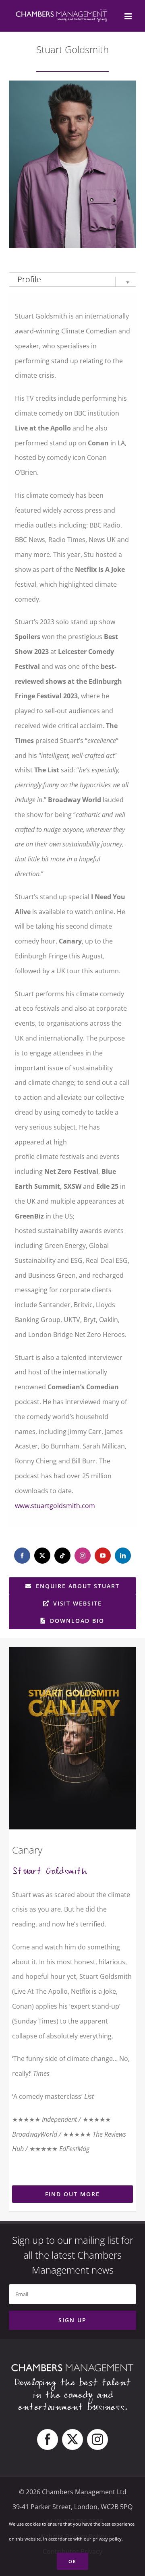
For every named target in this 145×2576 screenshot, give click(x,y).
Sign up (72, 2320)
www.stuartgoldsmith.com (55, 1506)
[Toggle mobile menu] (129, 16)
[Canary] (70, 1738)
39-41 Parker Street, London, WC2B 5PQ (72, 2507)
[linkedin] (123, 1556)
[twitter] (42, 1556)
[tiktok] (62, 1556)
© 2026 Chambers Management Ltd (73, 2492)
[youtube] (103, 1556)
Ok (72, 2561)
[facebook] (22, 1556)
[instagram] (83, 1556)
